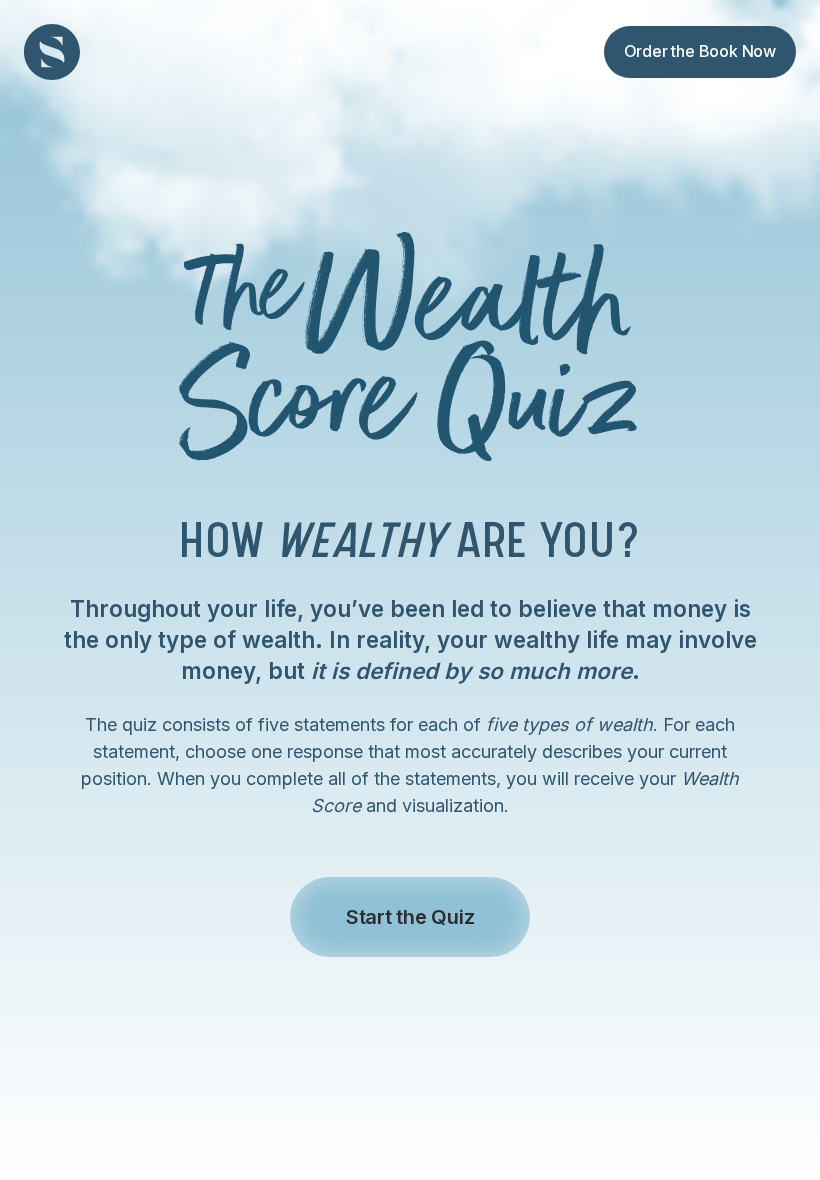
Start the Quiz (410, 917)
